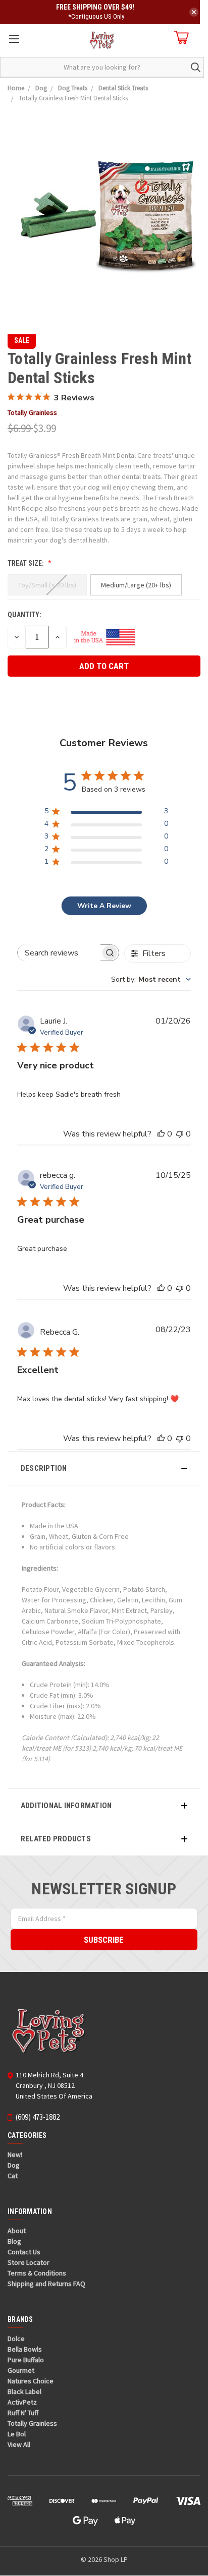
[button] (104, 1468)
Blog (14, 2241)
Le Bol (17, 2434)
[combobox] (151, 979)
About (17, 2231)
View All (19, 2444)
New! (15, 2154)
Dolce (16, 2339)
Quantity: (24, 615)
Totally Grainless (32, 2423)
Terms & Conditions (37, 2273)
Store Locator (29, 2262)
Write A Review (104, 906)
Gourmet (21, 2370)
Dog (14, 2165)
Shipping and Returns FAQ (46, 2284)
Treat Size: (27, 563)
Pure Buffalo (26, 2360)
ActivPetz (22, 2402)
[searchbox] (59, 953)
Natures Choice (31, 2381)
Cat (13, 2176)
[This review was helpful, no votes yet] (161, 1134)
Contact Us (24, 2252)
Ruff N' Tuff (23, 2413)
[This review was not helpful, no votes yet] (180, 1134)
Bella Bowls (25, 2349)
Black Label (24, 2391)
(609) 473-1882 (38, 2117)
